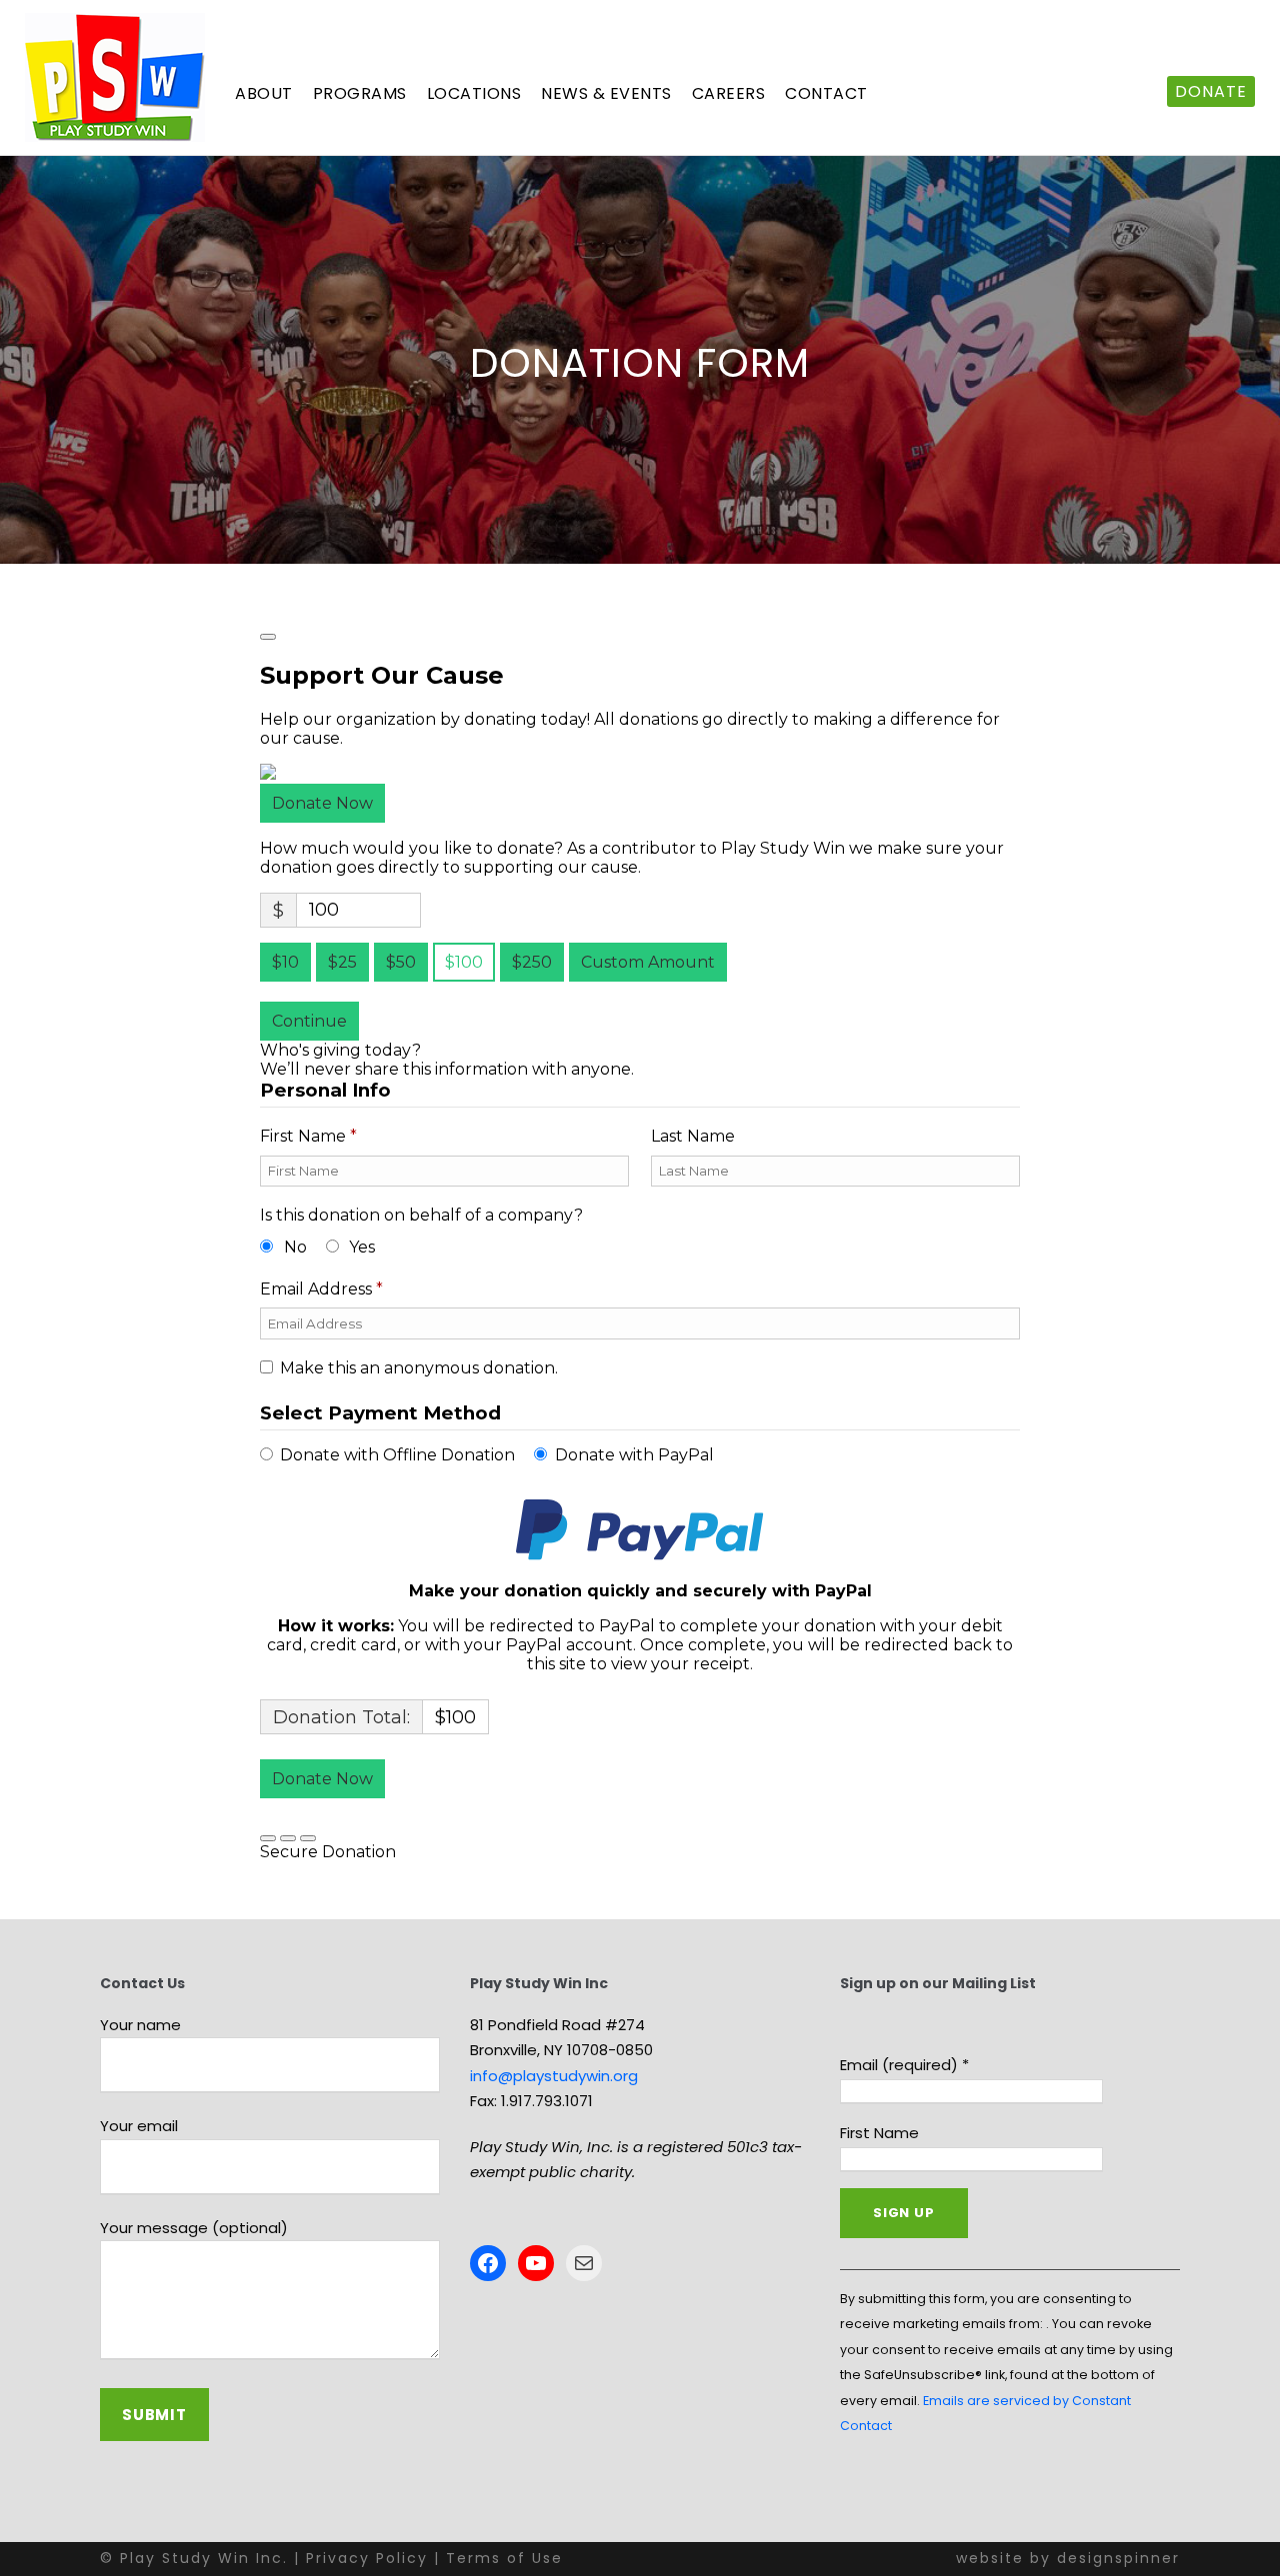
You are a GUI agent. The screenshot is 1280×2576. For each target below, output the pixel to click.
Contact (826, 93)
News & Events (606, 93)
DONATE (1211, 91)
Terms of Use (504, 2558)
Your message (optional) (194, 2228)
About (264, 93)
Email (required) (904, 2065)
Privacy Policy (367, 2558)
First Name (879, 2133)
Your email (139, 2126)
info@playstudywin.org (554, 2076)
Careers (729, 93)
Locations (474, 93)
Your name (140, 2025)
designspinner (1118, 2558)
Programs (360, 93)
